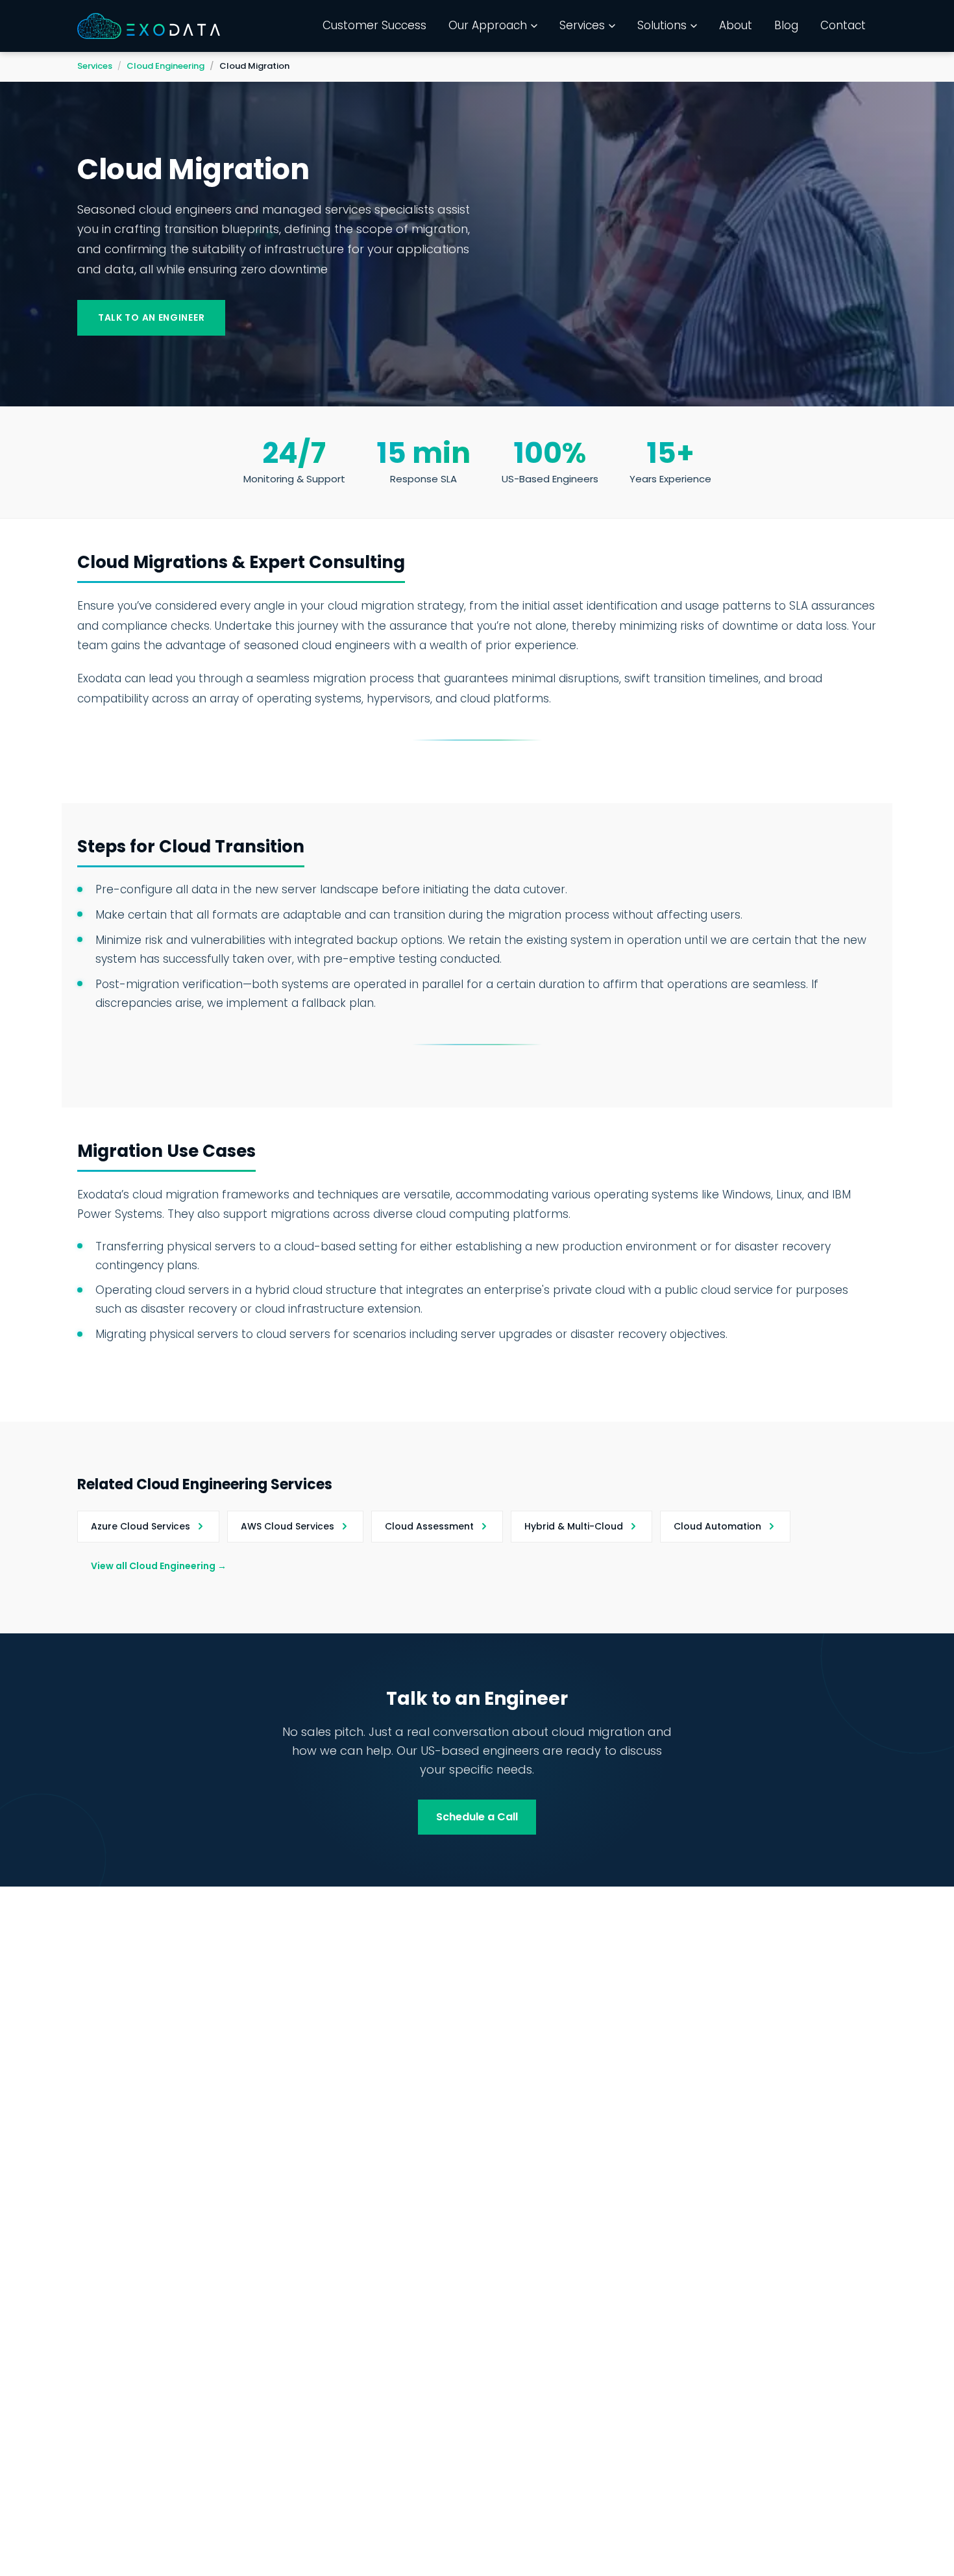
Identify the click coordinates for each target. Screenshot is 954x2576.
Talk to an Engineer (151, 317)
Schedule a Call (477, 1817)
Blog (786, 25)
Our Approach (488, 25)
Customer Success (374, 25)
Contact (843, 25)
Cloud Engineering (165, 66)
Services (582, 25)
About (736, 25)
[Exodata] (149, 26)
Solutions (662, 25)
